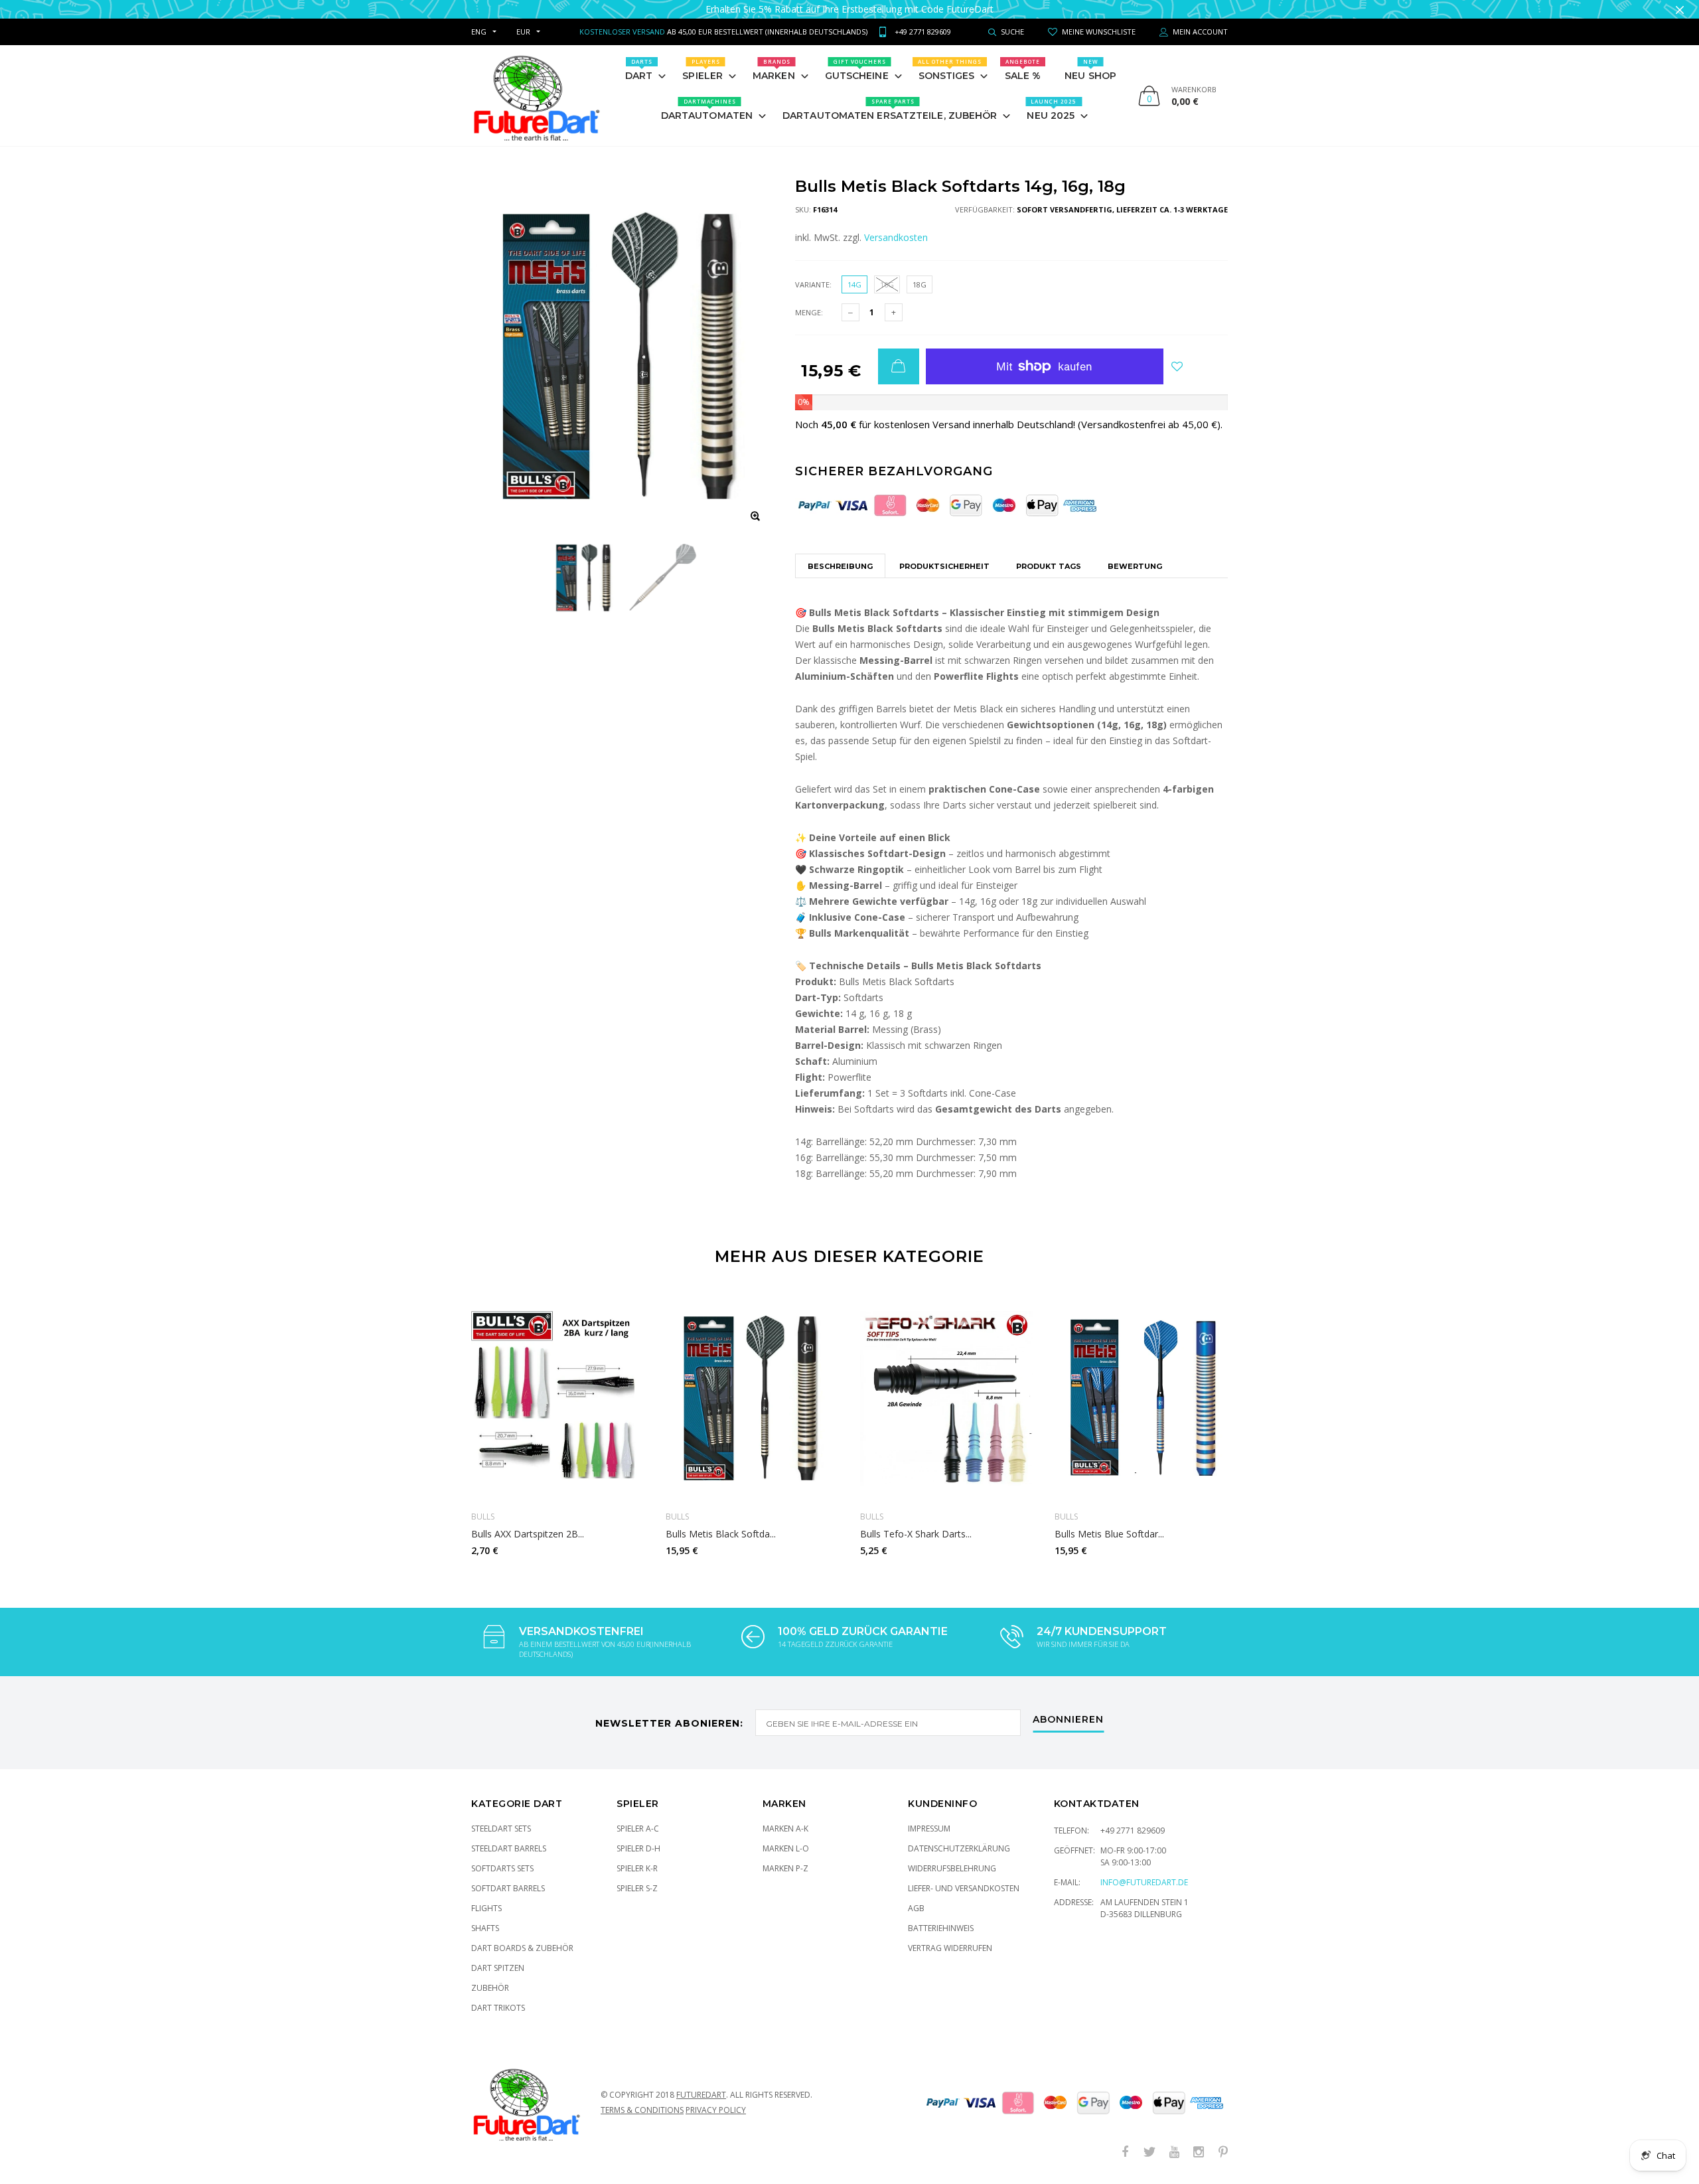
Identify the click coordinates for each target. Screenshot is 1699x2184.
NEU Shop (1090, 70)
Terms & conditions (642, 2110)
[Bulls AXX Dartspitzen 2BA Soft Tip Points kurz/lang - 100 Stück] (558, 1398)
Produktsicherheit (944, 566)
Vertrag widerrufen (950, 1948)
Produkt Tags (1049, 566)
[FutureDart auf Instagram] (1199, 2152)
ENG (479, 32)
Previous (443, 1420)
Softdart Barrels (508, 1888)
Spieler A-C (638, 1829)
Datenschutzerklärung (959, 1848)
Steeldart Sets (501, 1829)
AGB (916, 1908)
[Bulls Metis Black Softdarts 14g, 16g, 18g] (753, 1398)
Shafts (485, 1928)
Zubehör (490, 1988)
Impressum (929, 1829)
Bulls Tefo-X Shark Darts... (916, 1534)
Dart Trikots (498, 2008)
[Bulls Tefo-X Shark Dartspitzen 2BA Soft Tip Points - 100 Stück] (947, 1398)
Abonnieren (1068, 1720)
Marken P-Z (785, 1868)
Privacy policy (716, 2110)
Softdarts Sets (502, 1868)
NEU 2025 (1052, 110)
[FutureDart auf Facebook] (1125, 2152)
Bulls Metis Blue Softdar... (1109, 1534)
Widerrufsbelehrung (952, 1868)
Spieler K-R (637, 1868)
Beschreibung (840, 566)
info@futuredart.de (1144, 1882)
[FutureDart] (536, 96)
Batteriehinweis (941, 1928)
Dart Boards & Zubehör (522, 1948)
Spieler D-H (638, 1848)
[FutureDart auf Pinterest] (1223, 2152)
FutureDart (701, 2095)
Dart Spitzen (498, 1968)
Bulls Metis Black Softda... (721, 1534)
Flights (486, 1908)
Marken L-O (786, 1848)
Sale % (1023, 70)
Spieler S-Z (637, 1888)
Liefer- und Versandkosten (964, 1888)
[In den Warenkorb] (899, 366)
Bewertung (1135, 566)
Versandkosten (896, 237)
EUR (523, 32)
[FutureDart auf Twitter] (1149, 2152)
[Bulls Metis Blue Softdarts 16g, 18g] (1142, 1398)
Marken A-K (785, 1829)
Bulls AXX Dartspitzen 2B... (528, 1534)
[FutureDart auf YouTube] (1174, 2152)
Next (1256, 1420)
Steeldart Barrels (509, 1848)
